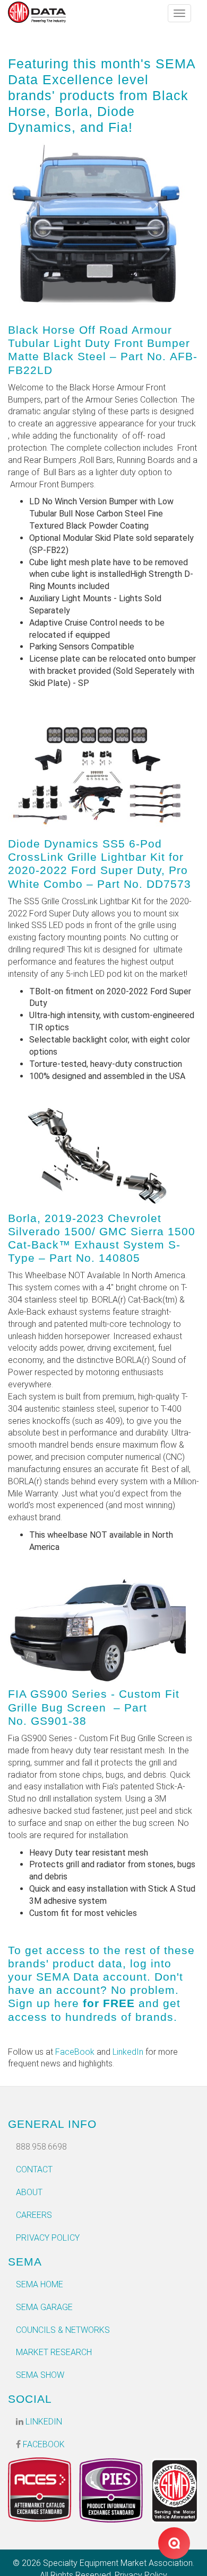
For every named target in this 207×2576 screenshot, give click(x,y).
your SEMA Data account (77, 1977)
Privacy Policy (48, 2238)
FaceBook (75, 2052)
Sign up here (44, 2003)
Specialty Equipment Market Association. (119, 2563)
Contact (34, 2169)
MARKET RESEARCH (54, 2352)
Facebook (43, 2444)
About (29, 2192)
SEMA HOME (40, 2284)
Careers (34, 2215)
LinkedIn (128, 2052)
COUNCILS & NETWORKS (63, 2330)
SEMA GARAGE (44, 2307)
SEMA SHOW (40, 2375)
